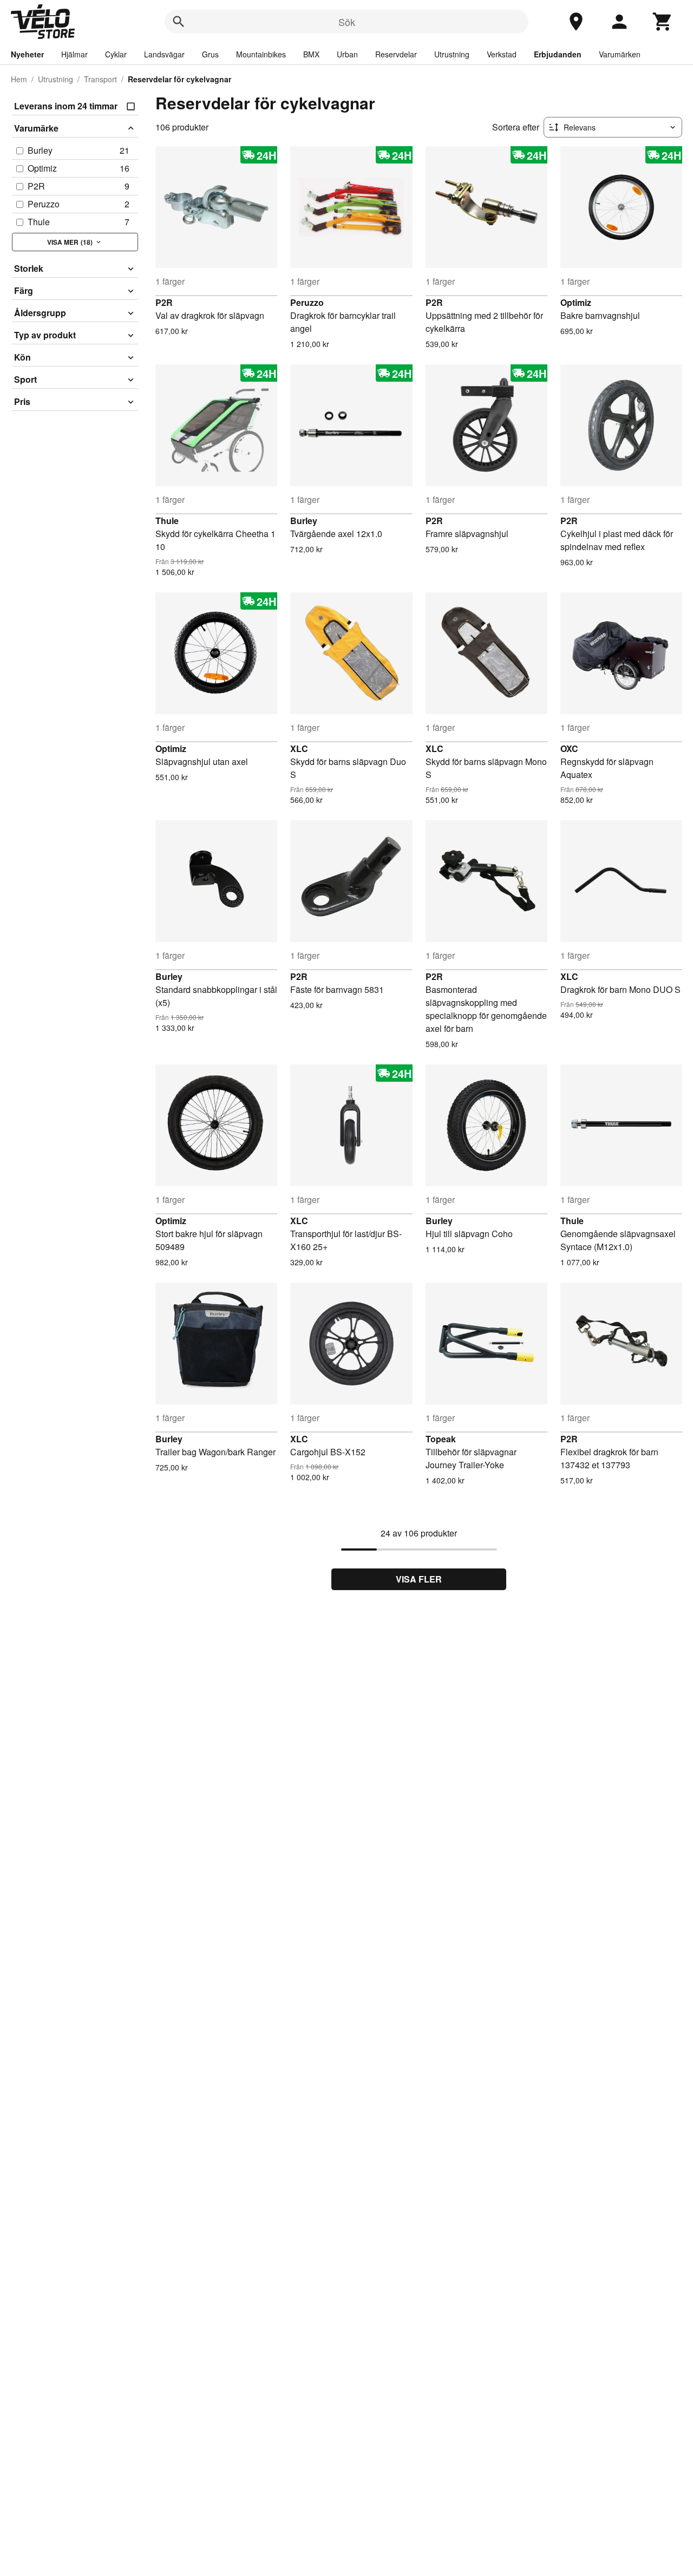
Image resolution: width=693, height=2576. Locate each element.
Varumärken (620, 54)
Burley (304, 521)
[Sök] (179, 22)
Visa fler (419, 1579)
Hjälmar (74, 54)
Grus (210, 54)
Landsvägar (164, 54)
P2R (164, 302)
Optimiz (576, 302)
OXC (569, 748)
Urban (347, 54)
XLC (299, 748)
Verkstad (502, 54)
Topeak (441, 1439)
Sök (347, 22)
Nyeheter (27, 54)
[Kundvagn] (663, 22)
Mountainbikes (261, 54)
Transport (100, 79)
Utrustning (452, 54)
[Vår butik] (576, 22)
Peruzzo (307, 302)
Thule (167, 521)
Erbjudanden (558, 54)
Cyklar (116, 54)
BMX (311, 54)
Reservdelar (396, 54)
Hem (19, 79)
